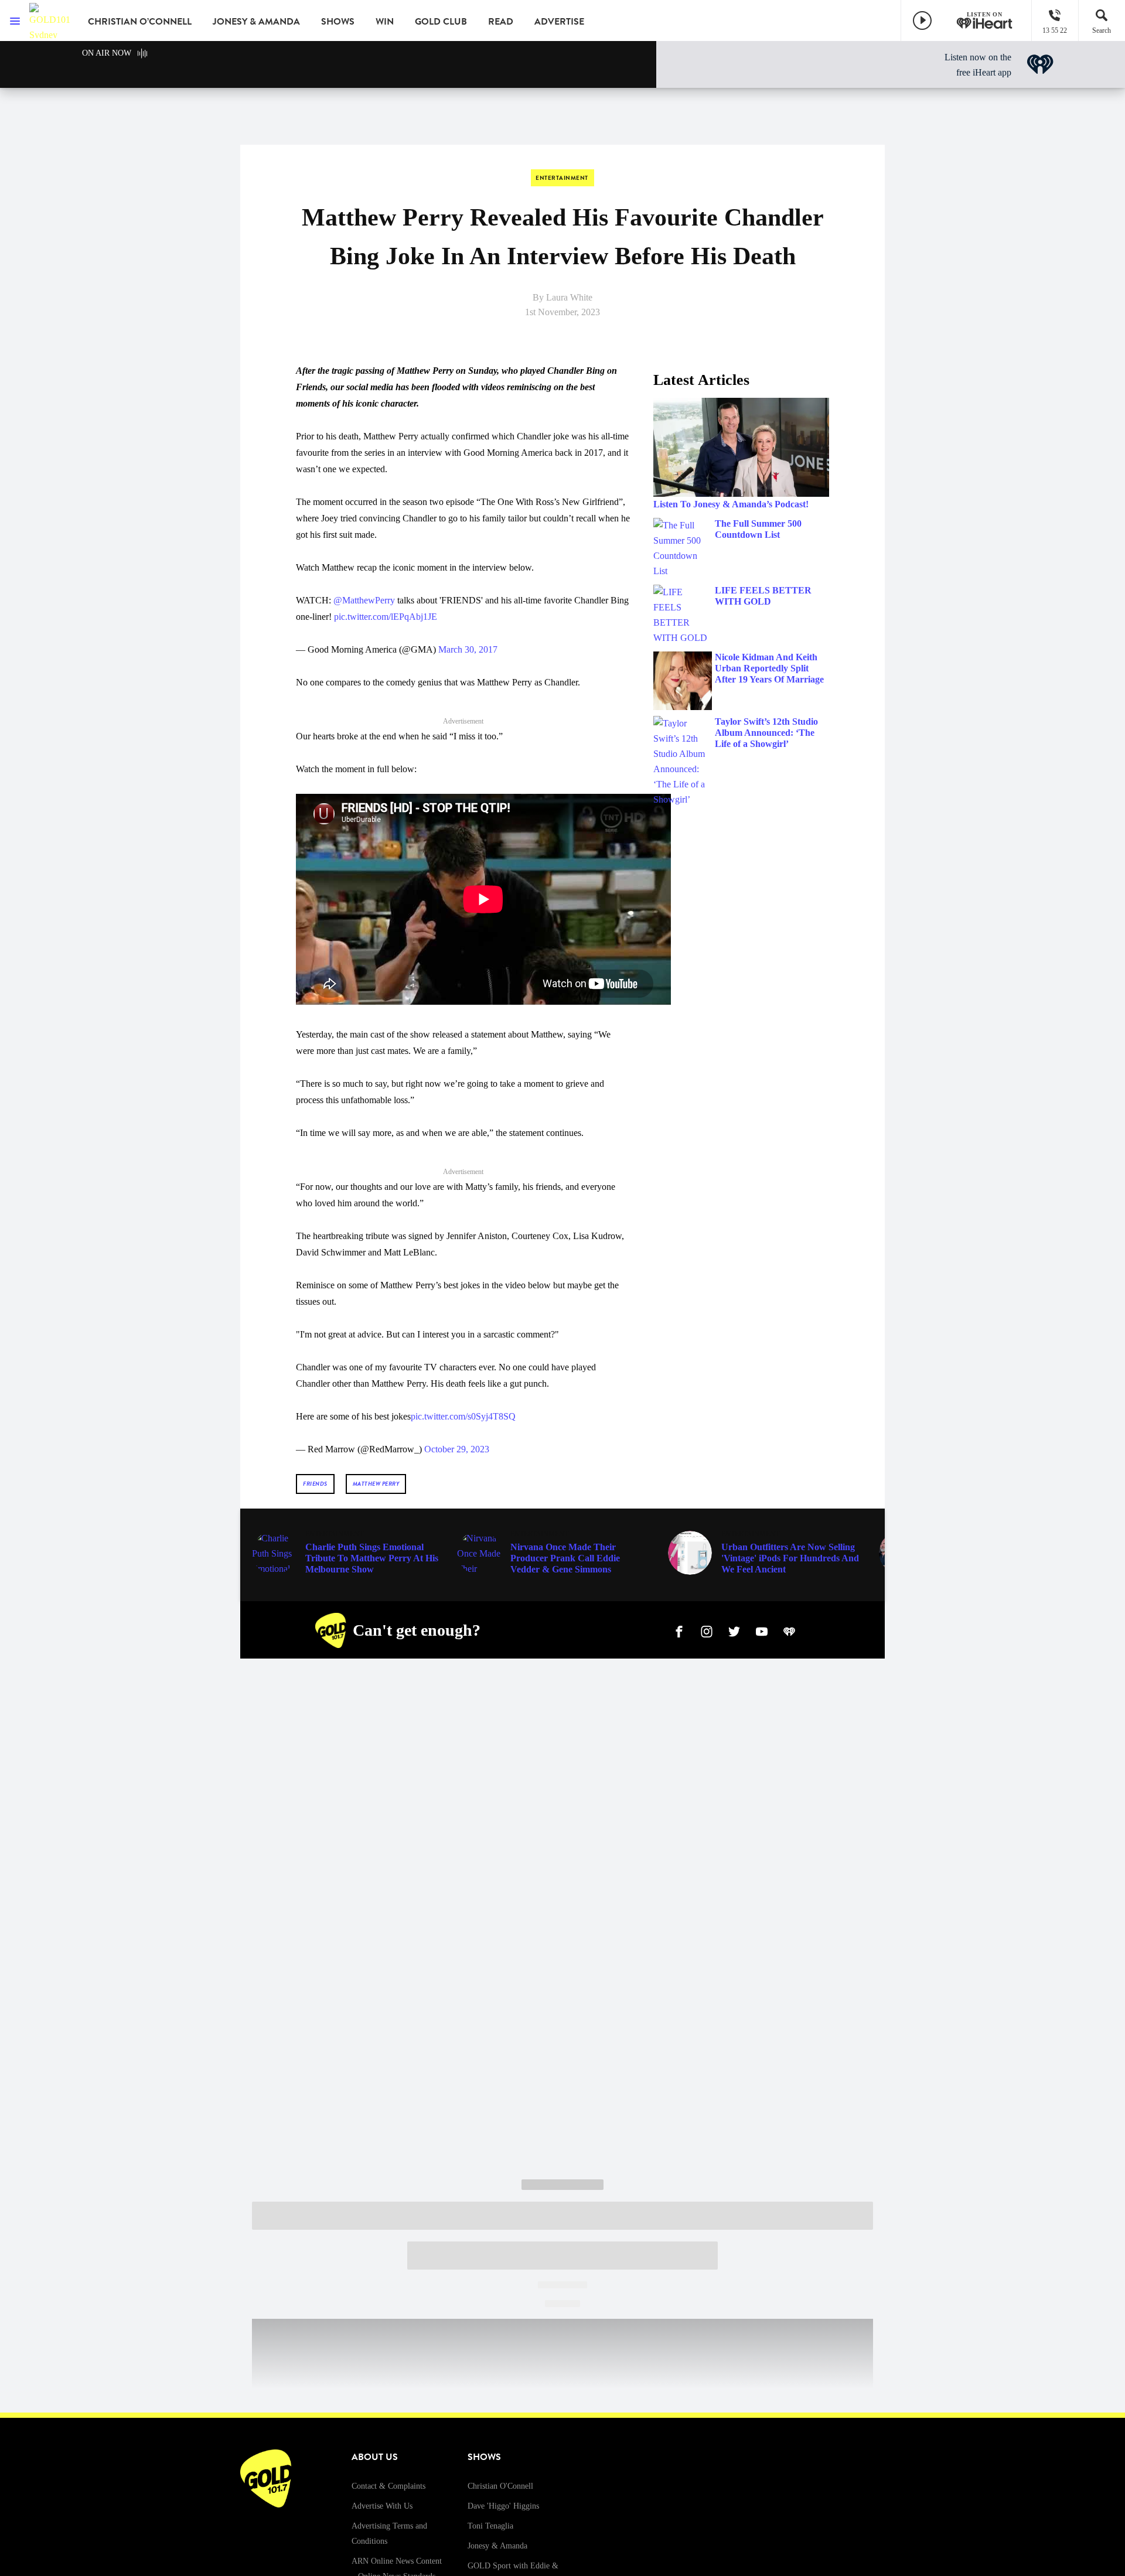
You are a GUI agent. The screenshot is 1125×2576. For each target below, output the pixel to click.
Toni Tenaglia (490, 2526)
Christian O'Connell (500, 2486)
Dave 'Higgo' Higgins (503, 2506)
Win (385, 22)
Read (501, 22)
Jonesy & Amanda (256, 22)
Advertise (559, 22)
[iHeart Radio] (789, 1630)
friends (315, 1484)
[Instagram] (707, 1630)
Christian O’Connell (140, 22)
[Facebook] (679, 1630)
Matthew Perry (376, 1484)
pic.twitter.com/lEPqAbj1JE (386, 617)
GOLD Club (441, 22)
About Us (375, 2457)
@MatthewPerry (364, 600)
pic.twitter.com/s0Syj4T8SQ (463, 1416)
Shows (338, 22)
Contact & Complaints (388, 2486)
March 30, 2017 (468, 649)
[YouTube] (762, 1630)
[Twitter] (734, 1630)
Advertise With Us (382, 2506)
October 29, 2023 (457, 1449)
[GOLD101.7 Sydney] (50, 21)
